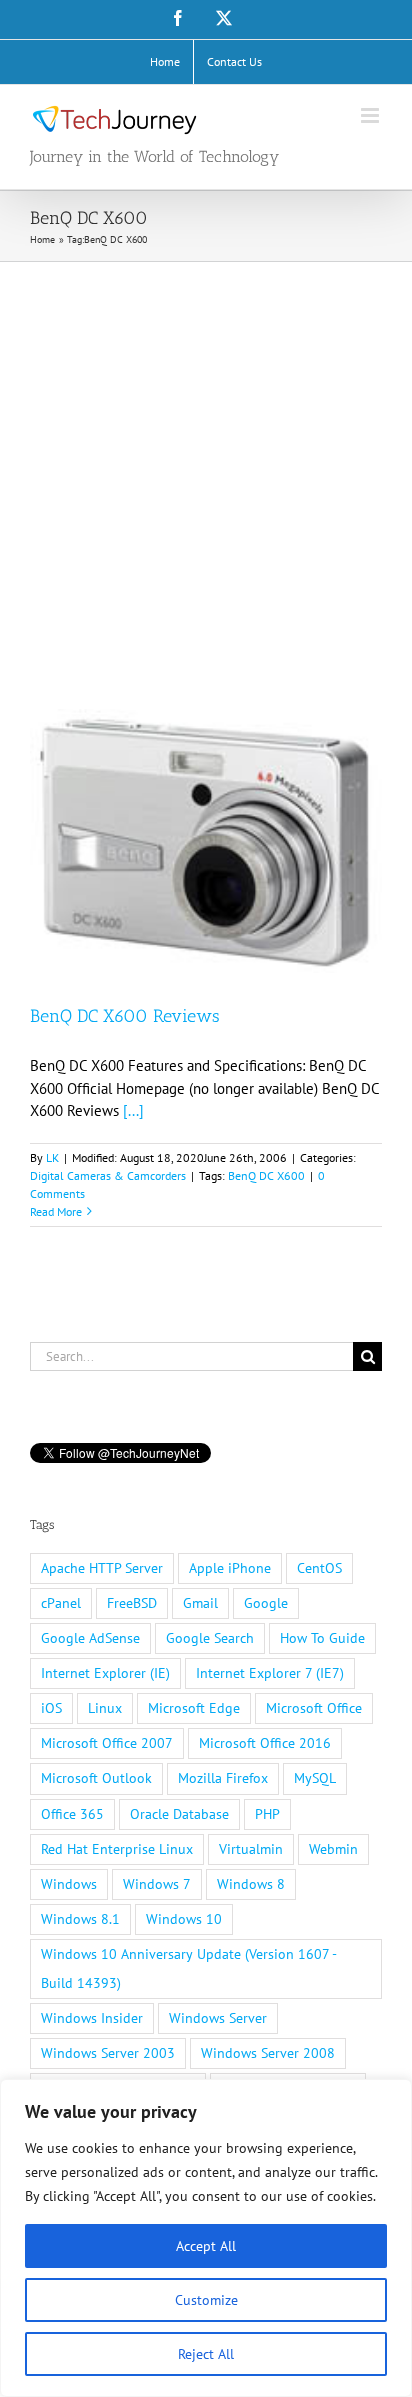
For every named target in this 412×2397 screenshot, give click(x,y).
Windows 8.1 (80, 1919)
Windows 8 (251, 1884)
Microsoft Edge (194, 1708)
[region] (206, 2238)
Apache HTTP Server (102, 1568)
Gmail (200, 1603)
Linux (105, 1708)
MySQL (315, 1778)
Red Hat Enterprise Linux (117, 1849)
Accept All (206, 2246)
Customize (206, 2300)
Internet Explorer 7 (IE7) (270, 1673)
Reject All (206, 2354)
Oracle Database (179, 1814)
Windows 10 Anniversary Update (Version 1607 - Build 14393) (189, 1968)
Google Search (210, 1638)
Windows (69, 1884)
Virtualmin (251, 1849)
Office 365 (72, 1814)
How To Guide (322, 1638)
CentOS (319, 1568)
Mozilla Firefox (223, 1778)
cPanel (61, 1603)
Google (266, 1603)
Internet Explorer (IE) (105, 1673)
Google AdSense (90, 1638)
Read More (56, 1211)
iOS (51, 1708)
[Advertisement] (206, 478)
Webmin (333, 1849)
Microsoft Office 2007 (107, 1743)
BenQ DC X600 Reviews (125, 1016)
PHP (267, 1814)
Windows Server (218, 2018)
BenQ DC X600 (266, 1175)
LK (52, 1157)
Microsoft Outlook (96, 1778)
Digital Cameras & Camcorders (108, 1175)
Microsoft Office (314, 1708)
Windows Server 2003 (108, 2053)
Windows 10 (184, 1919)
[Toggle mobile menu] (371, 115)
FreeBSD (132, 1603)
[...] (133, 1110)
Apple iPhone (230, 1568)
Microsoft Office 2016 (265, 1743)
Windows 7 (157, 1884)
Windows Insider (92, 2018)
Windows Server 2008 (268, 2053)
